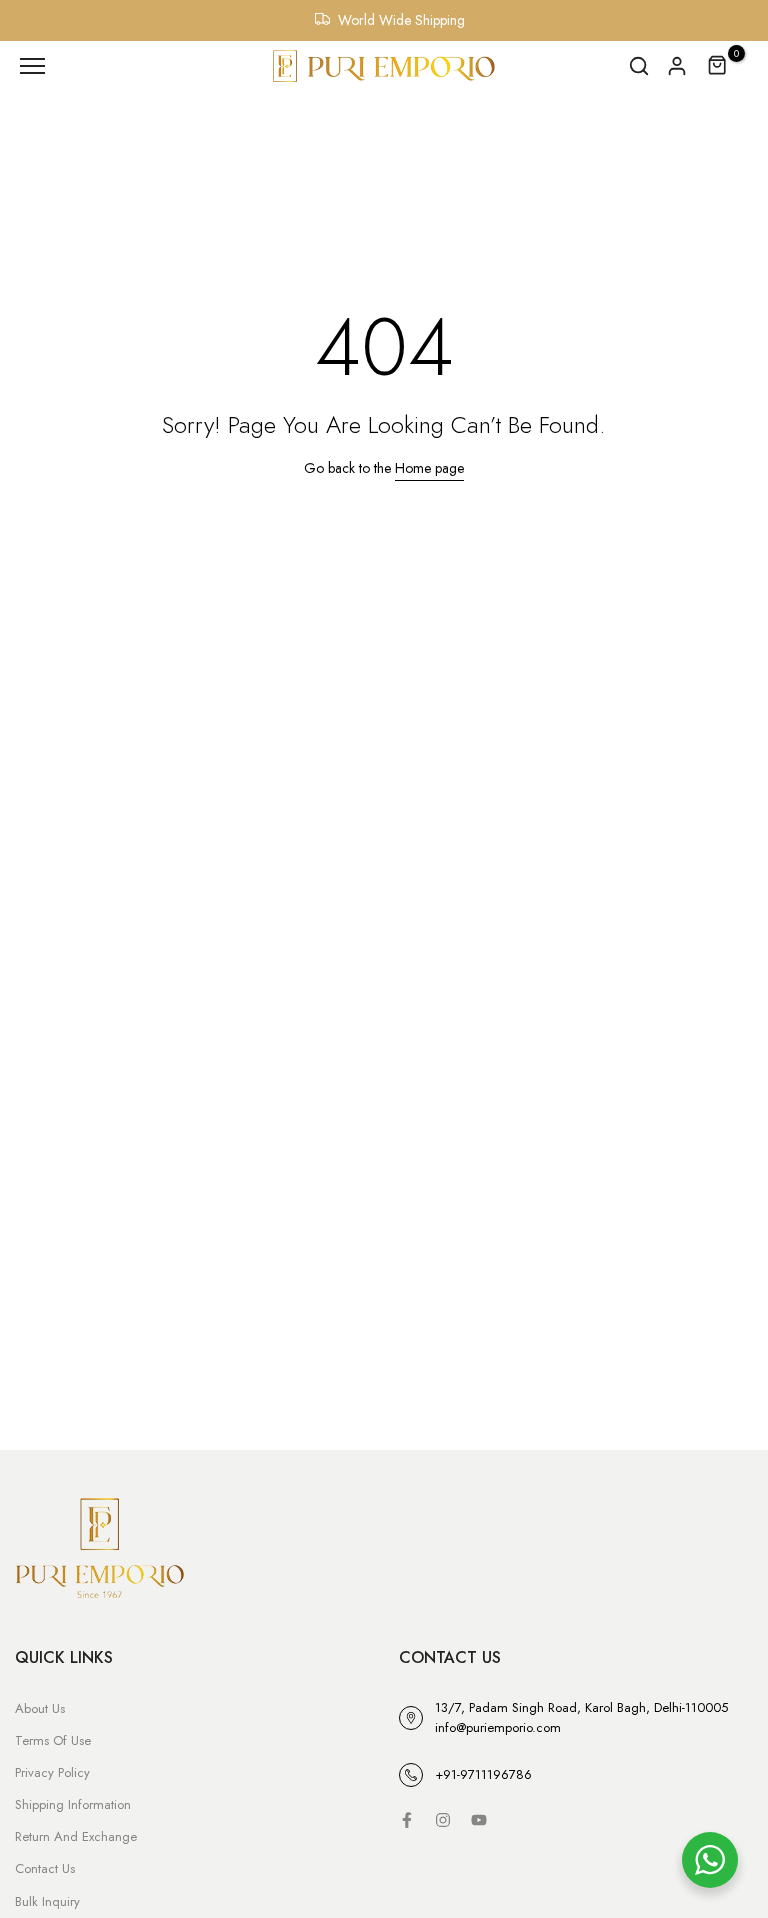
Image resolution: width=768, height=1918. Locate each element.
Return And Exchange (76, 1836)
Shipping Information (73, 1804)
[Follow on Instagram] (443, 1820)
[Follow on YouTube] (479, 1820)
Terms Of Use (53, 1740)
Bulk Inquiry (47, 1901)
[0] (718, 66)
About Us (40, 1708)
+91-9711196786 (483, 1774)
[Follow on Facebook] (407, 1820)
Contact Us (45, 1868)
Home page (429, 468)
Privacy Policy (52, 1772)
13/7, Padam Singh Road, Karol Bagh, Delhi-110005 (581, 1707)
